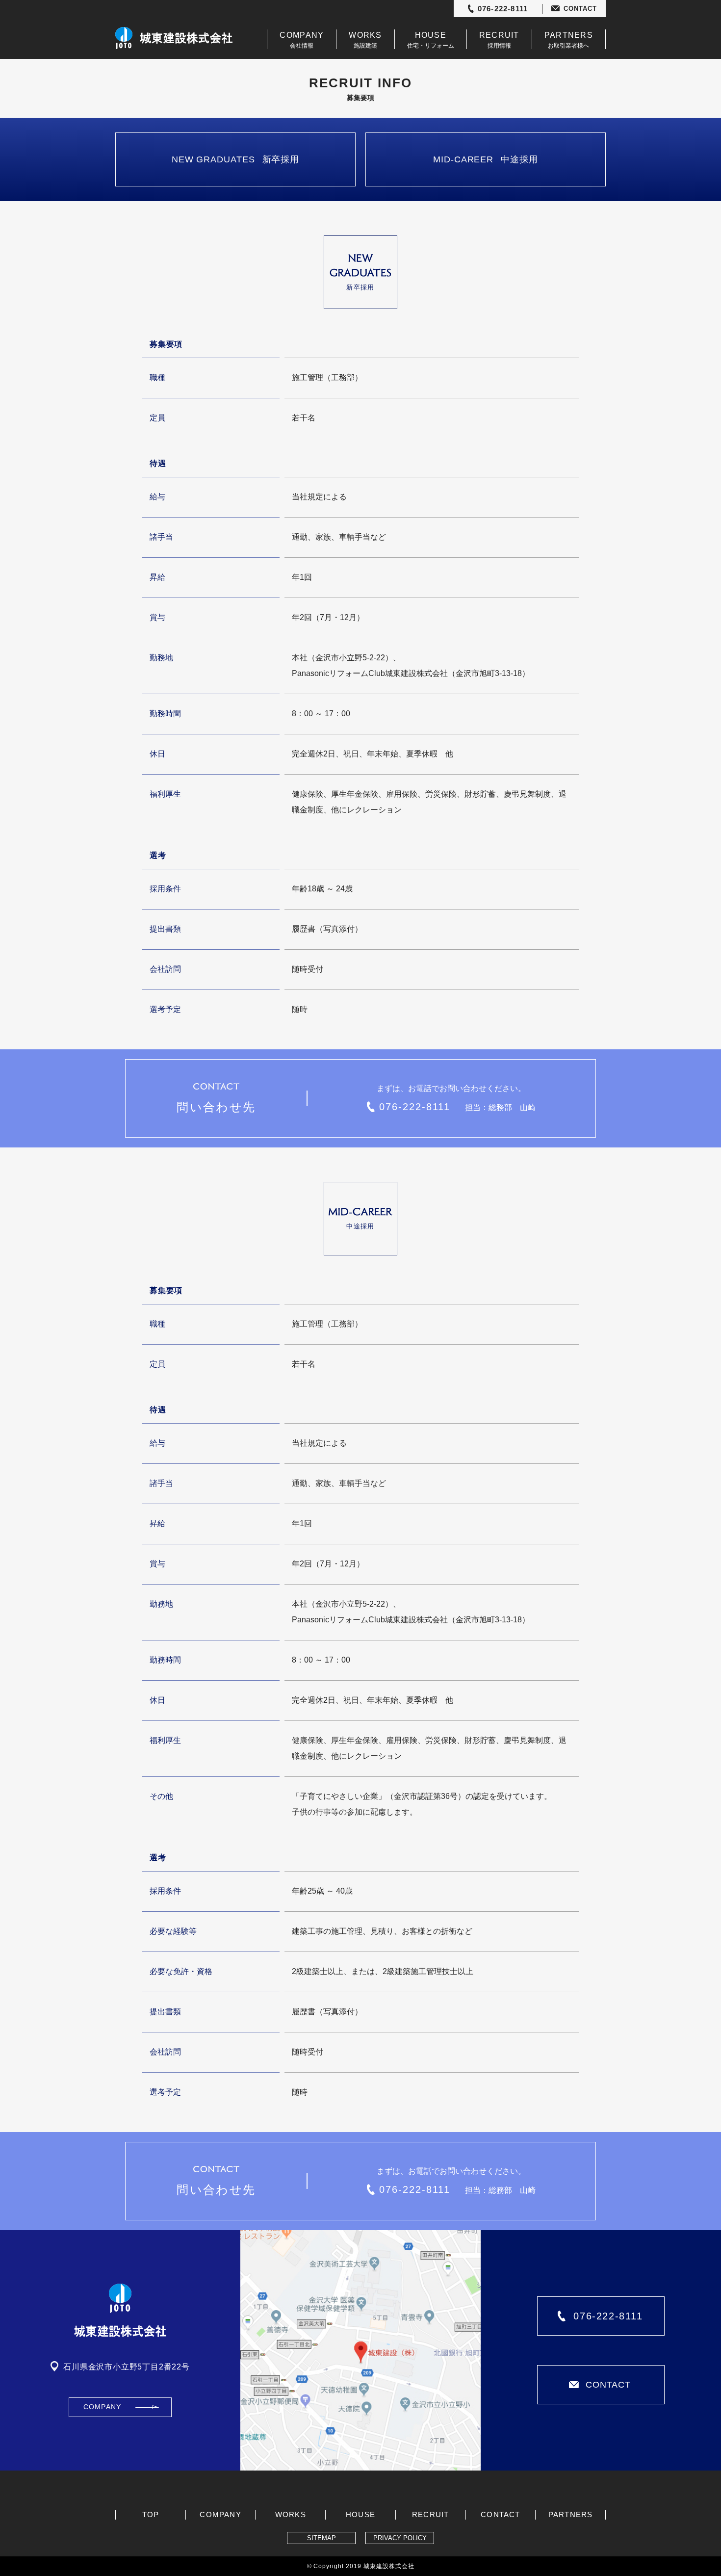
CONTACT (580, 9)
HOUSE (360, 2514)
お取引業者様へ (569, 40)
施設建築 (365, 40)
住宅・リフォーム (431, 40)
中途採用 (486, 159)
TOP (151, 2514)
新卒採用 (235, 159)
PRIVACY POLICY (400, 2538)
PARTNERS (571, 2514)
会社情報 (302, 40)
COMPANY (102, 2407)
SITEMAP (322, 2538)
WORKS (291, 2514)
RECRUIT (430, 2514)
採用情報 (499, 40)
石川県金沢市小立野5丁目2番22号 (127, 2367)
